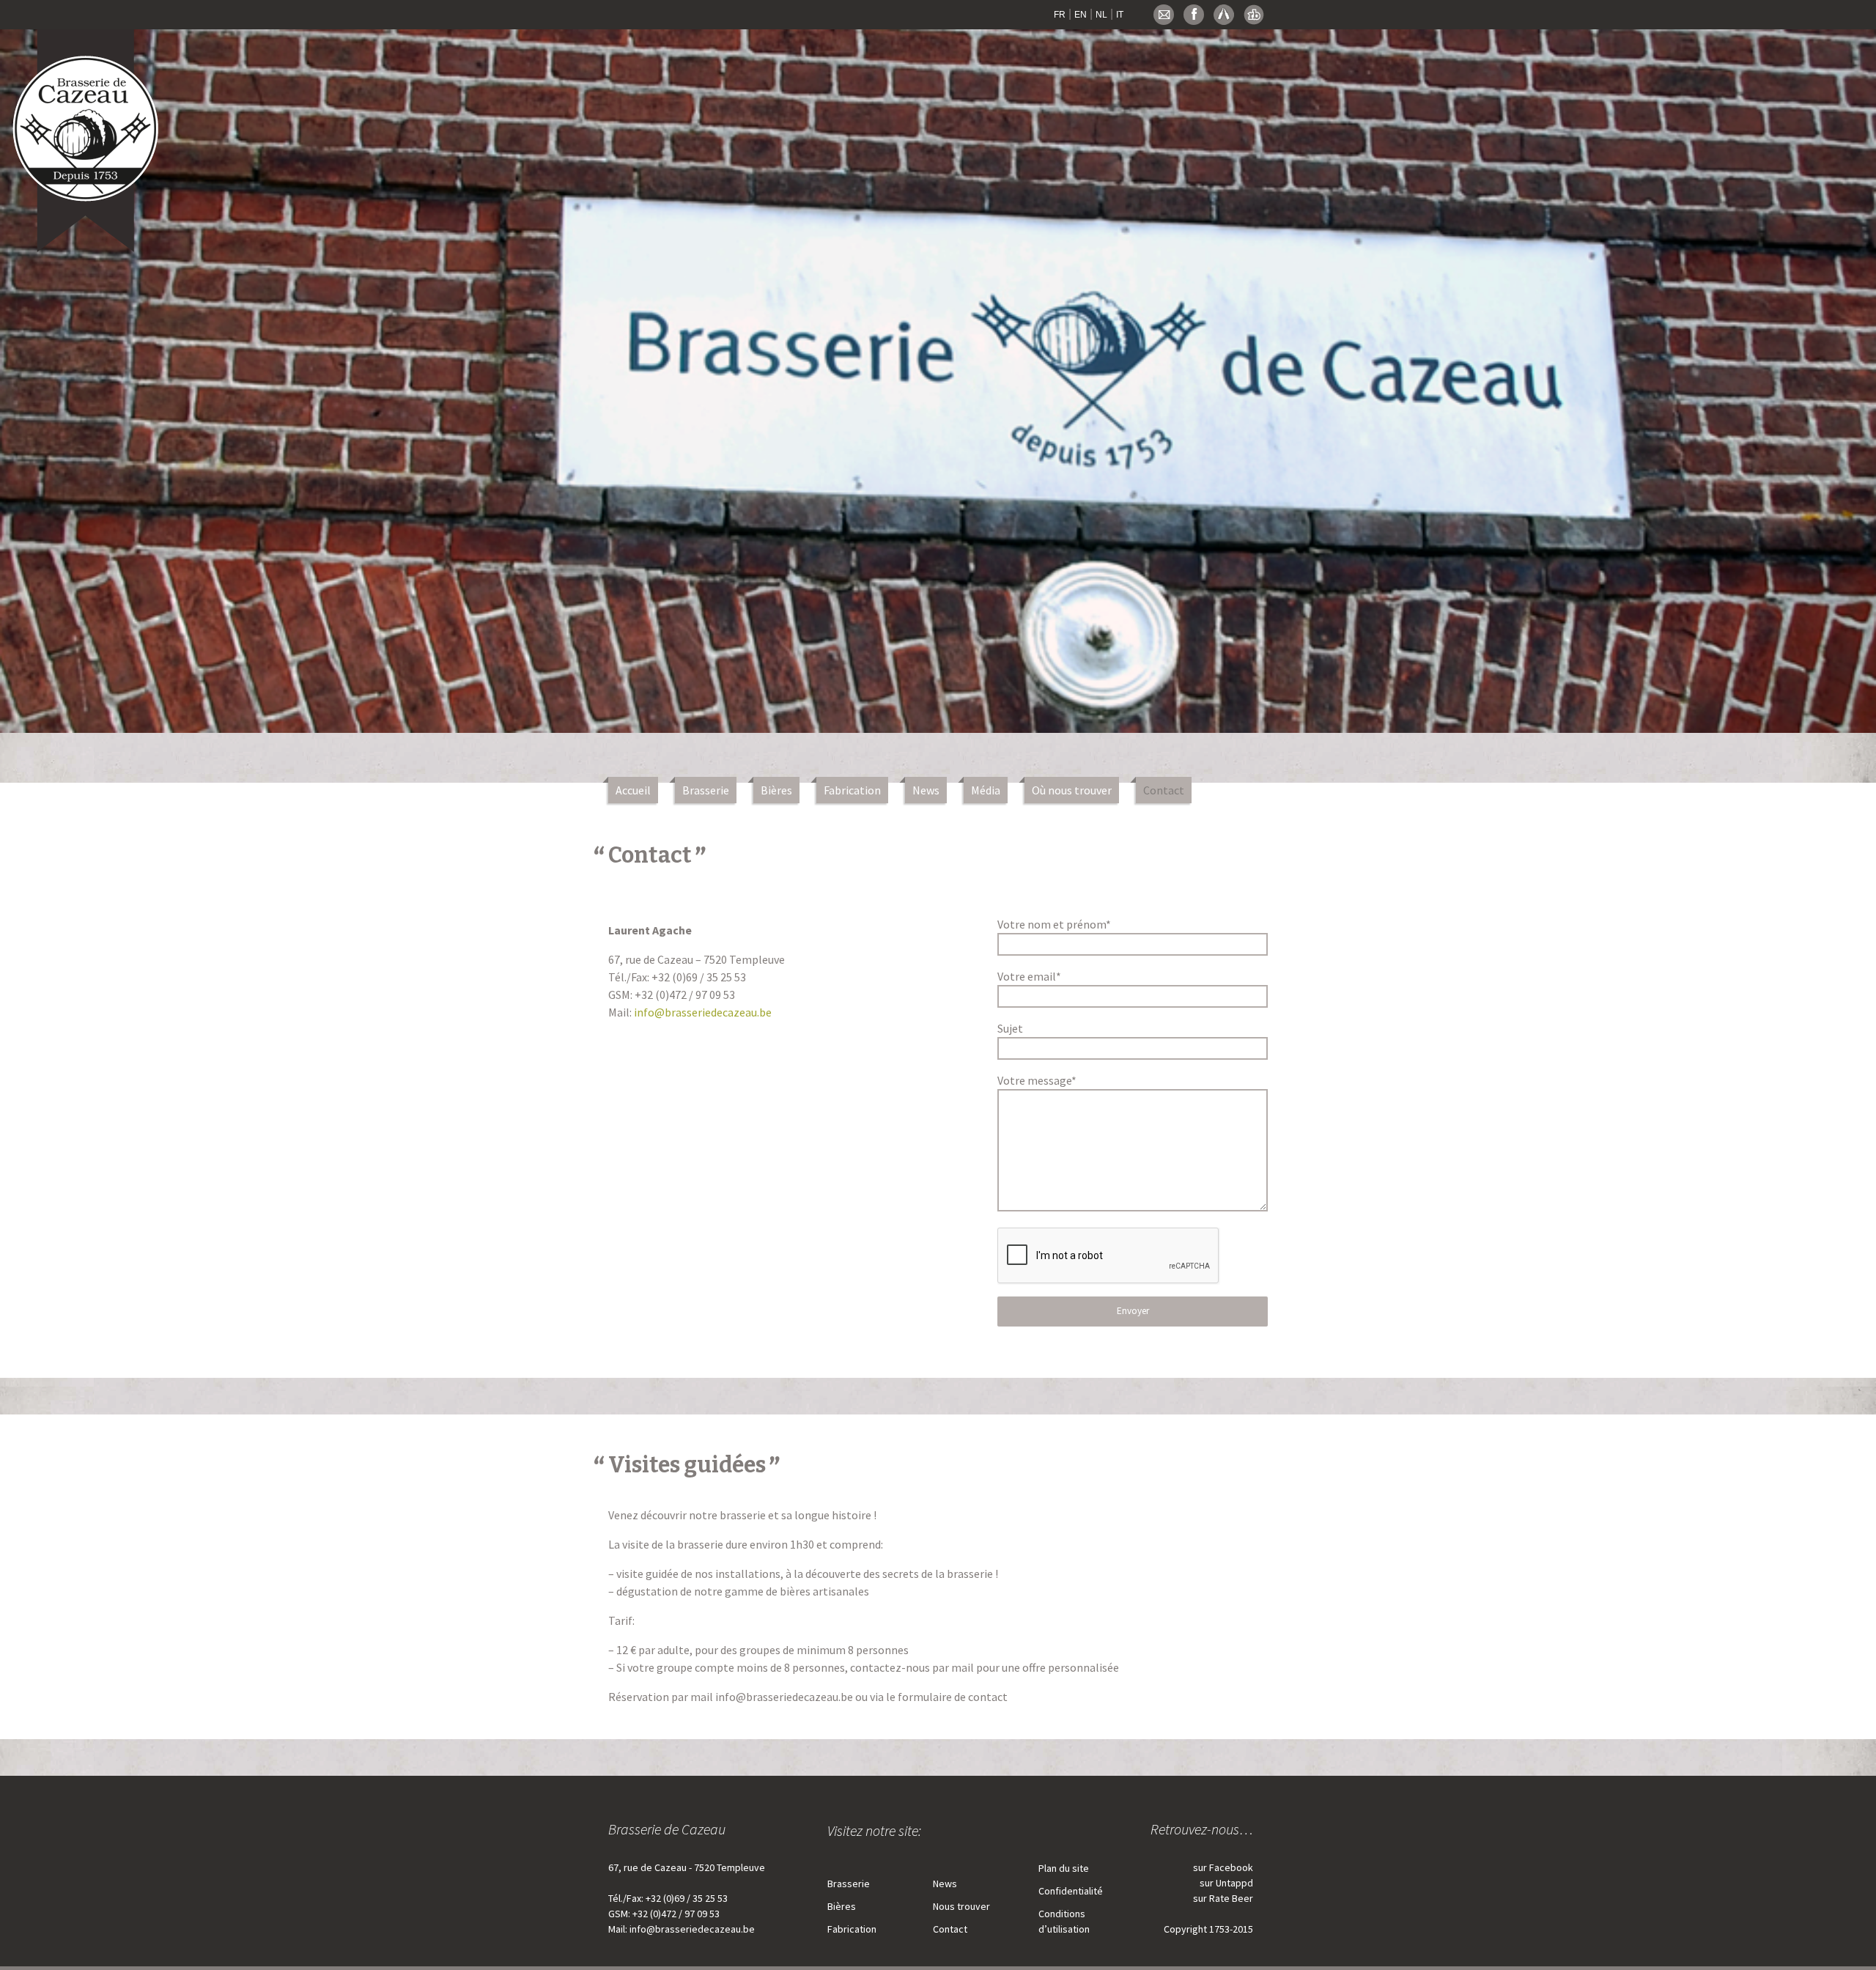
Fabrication (852, 790)
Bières (776, 790)
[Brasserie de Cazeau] (87, 134)
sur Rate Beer (1223, 1898)
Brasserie (706, 790)
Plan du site (1064, 1868)
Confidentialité (1071, 1891)
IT (1120, 15)
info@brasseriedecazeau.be (703, 1012)
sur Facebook (1223, 1867)
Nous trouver (961, 1906)
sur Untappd (1226, 1883)
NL (1101, 15)
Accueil (633, 790)
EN (1081, 15)
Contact (1164, 790)
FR (1060, 15)
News (926, 790)
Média (986, 790)
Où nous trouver (1072, 790)
